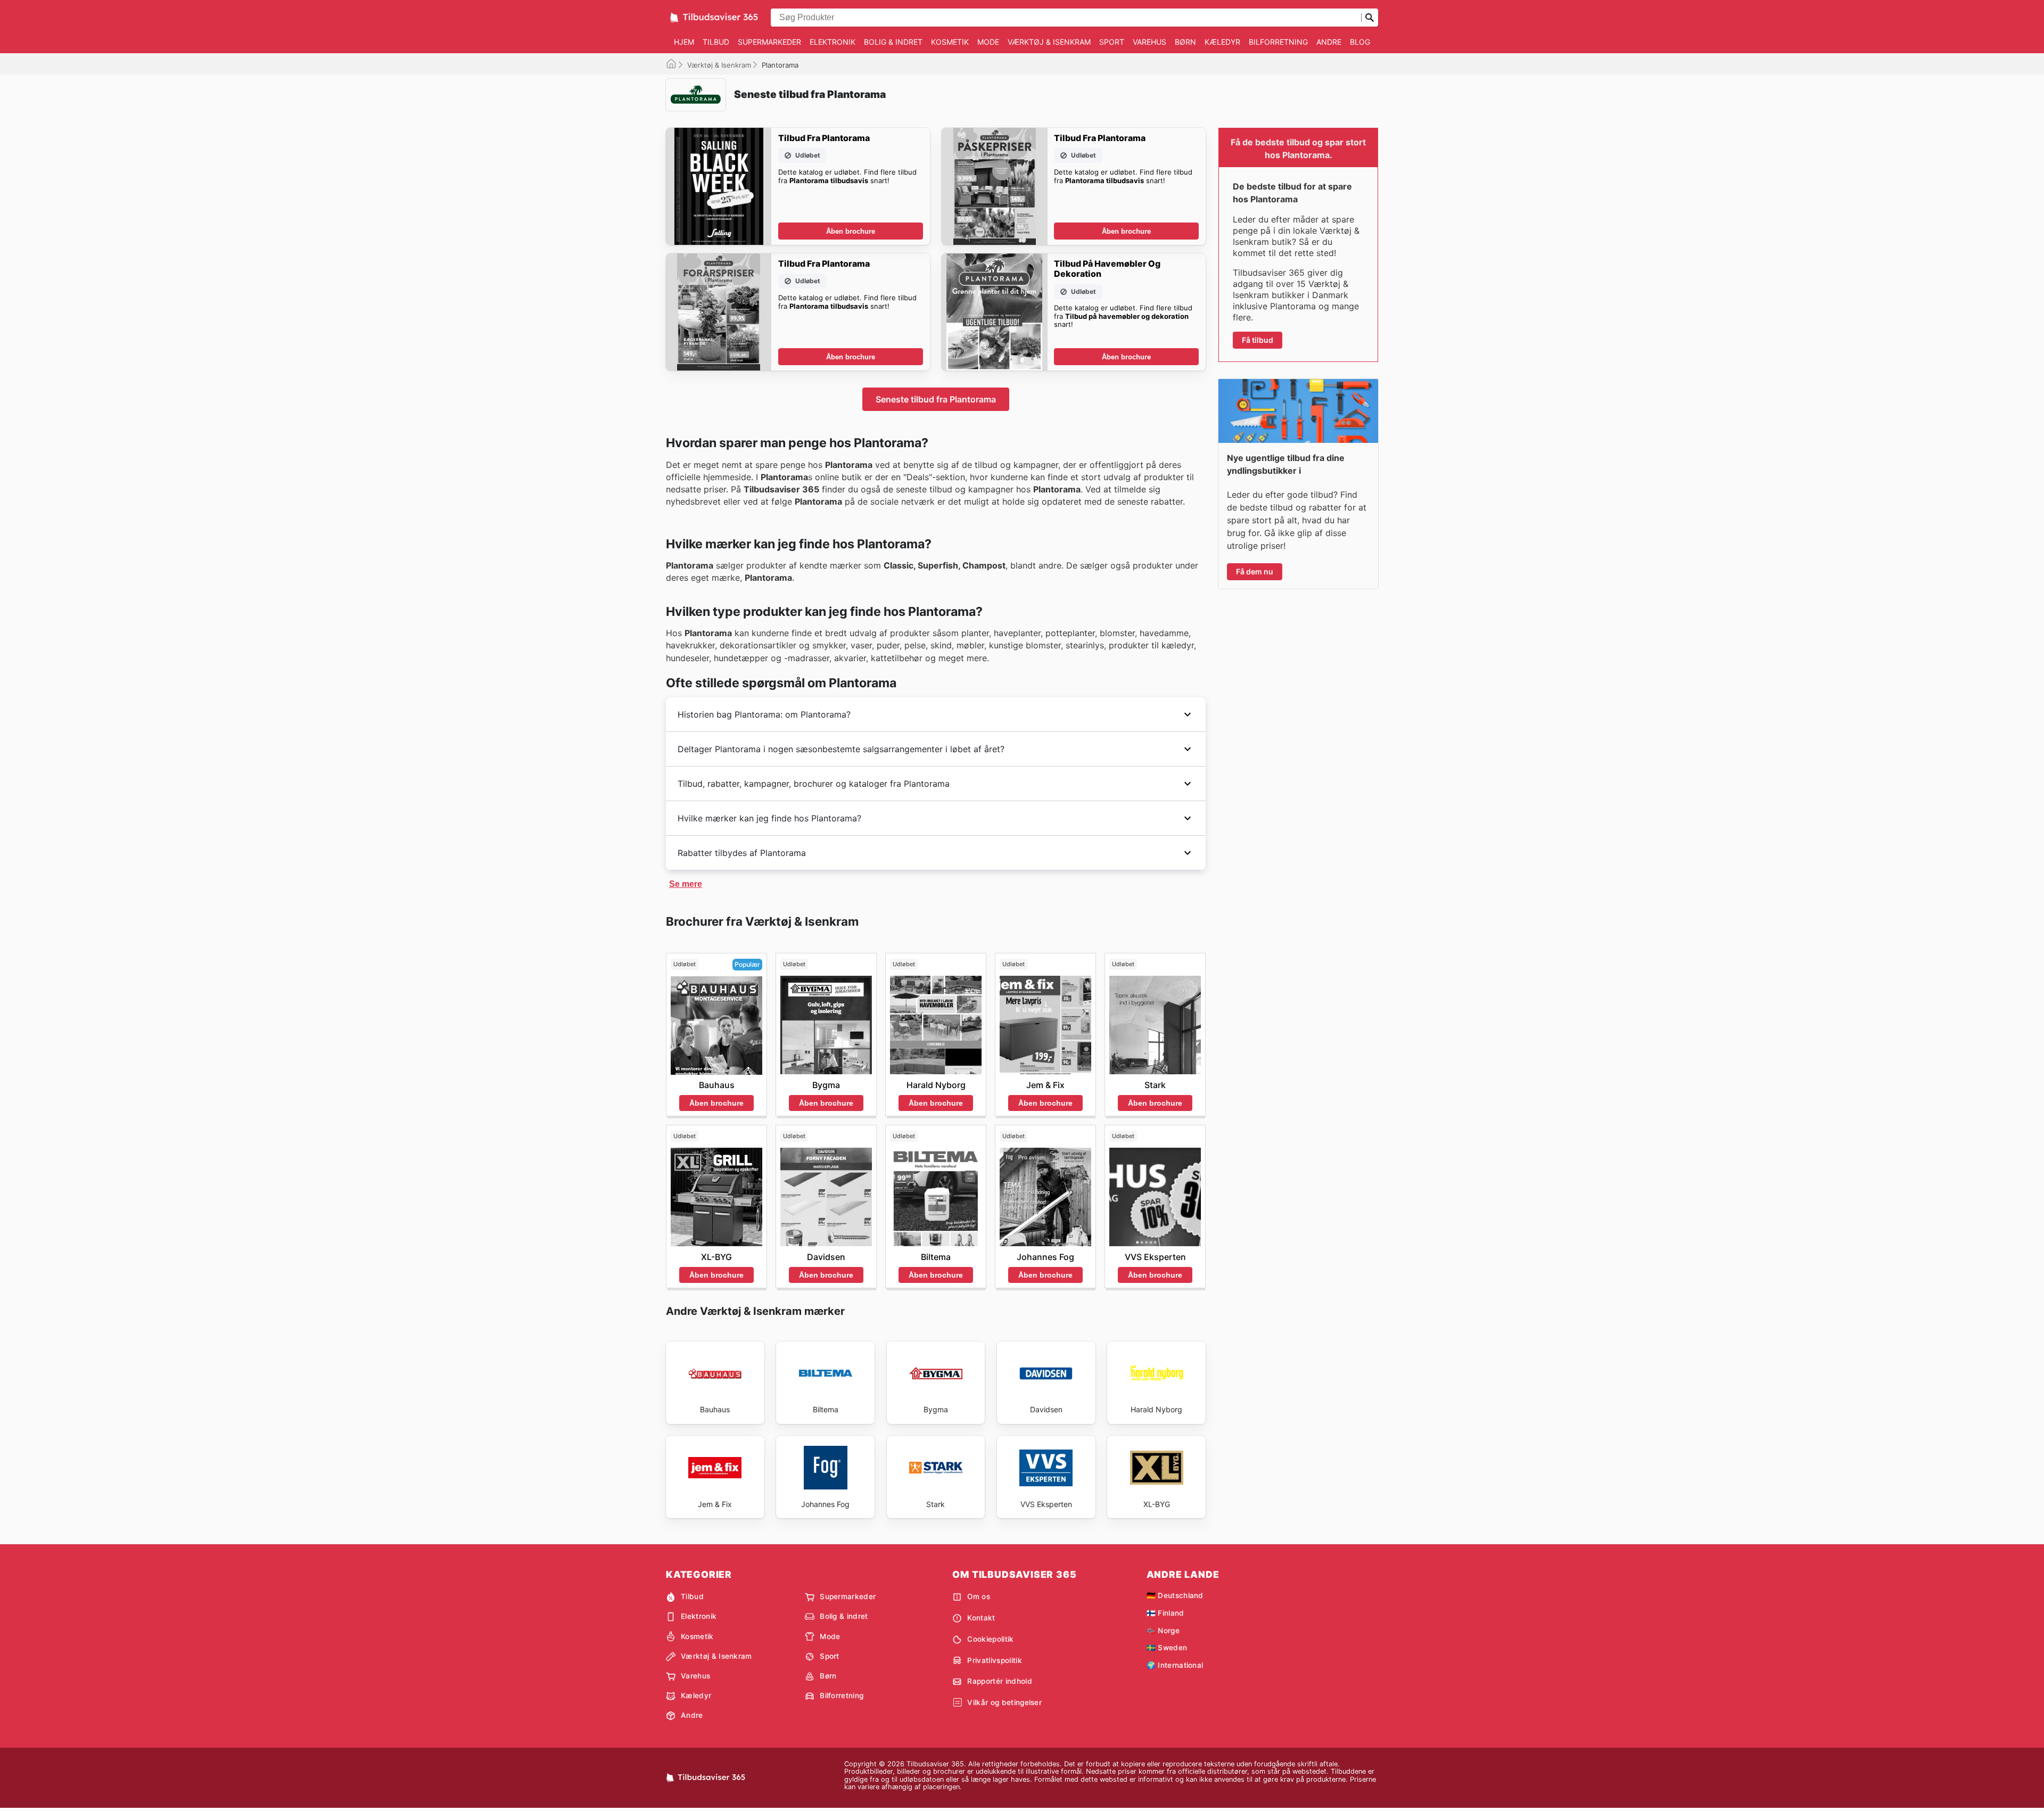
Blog (1360, 42)
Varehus (1149, 42)
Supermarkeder (769, 42)
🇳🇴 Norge (1163, 1631)
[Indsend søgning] (1370, 18)
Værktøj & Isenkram (1049, 42)
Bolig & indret (893, 42)
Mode (988, 42)
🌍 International (1175, 1665)
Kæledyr (1222, 42)
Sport (1112, 42)
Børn (1185, 42)
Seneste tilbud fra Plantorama (936, 399)
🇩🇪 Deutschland (1175, 1595)
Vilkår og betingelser (1004, 1702)
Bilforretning (1278, 42)
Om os (979, 1596)
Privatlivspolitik (994, 1660)
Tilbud (716, 42)
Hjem (684, 42)
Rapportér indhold (999, 1681)
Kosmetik (950, 42)
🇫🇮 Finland (1165, 1613)
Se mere (686, 884)
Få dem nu (1255, 571)
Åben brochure (851, 231)
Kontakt (981, 1618)
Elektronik (833, 42)
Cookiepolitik (990, 1639)
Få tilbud (1258, 340)
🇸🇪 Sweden (1167, 1648)
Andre (1329, 42)
